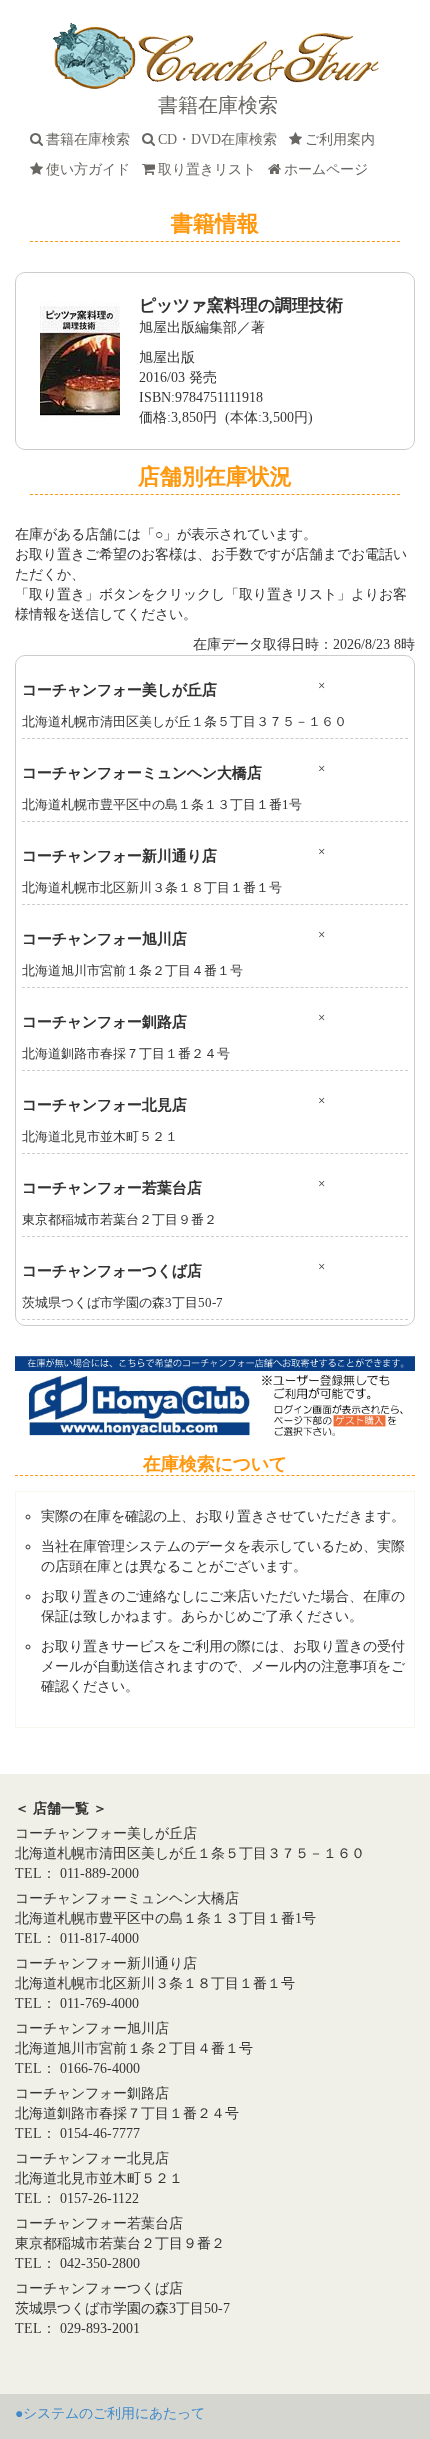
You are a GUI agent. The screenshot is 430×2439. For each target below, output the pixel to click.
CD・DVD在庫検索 (221, 139)
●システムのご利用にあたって (110, 2413)
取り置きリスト (211, 169)
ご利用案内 (344, 139)
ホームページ (330, 169)
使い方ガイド (92, 169)
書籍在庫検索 (92, 139)
